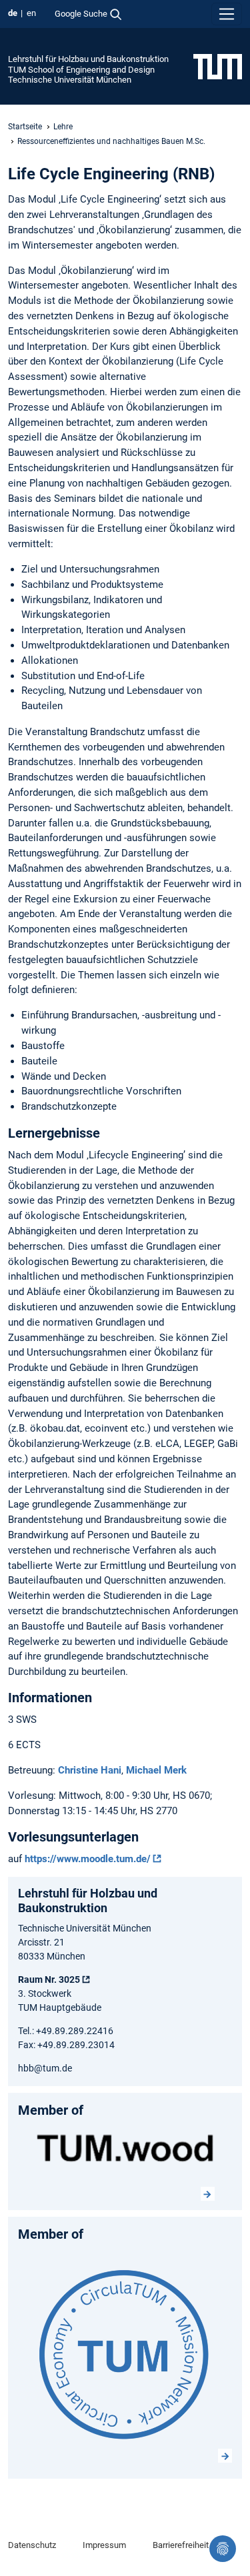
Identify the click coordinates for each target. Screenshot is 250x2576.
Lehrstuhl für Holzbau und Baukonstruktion (88, 59)
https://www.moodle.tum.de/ (88, 1859)
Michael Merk (156, 1770)
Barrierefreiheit (181, 2545)
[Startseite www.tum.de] (218, 66)
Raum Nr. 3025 (49, 1979)
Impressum (104, 2545)
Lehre (63, 127)
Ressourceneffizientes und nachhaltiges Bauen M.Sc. (111, 141)
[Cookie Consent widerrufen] (223, 2549)
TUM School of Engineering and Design (81, 70)
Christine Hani (90, 1770)
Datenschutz (32, 2545)
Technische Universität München (70, 80)
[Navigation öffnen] (227, 14)
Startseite (25, 127)
